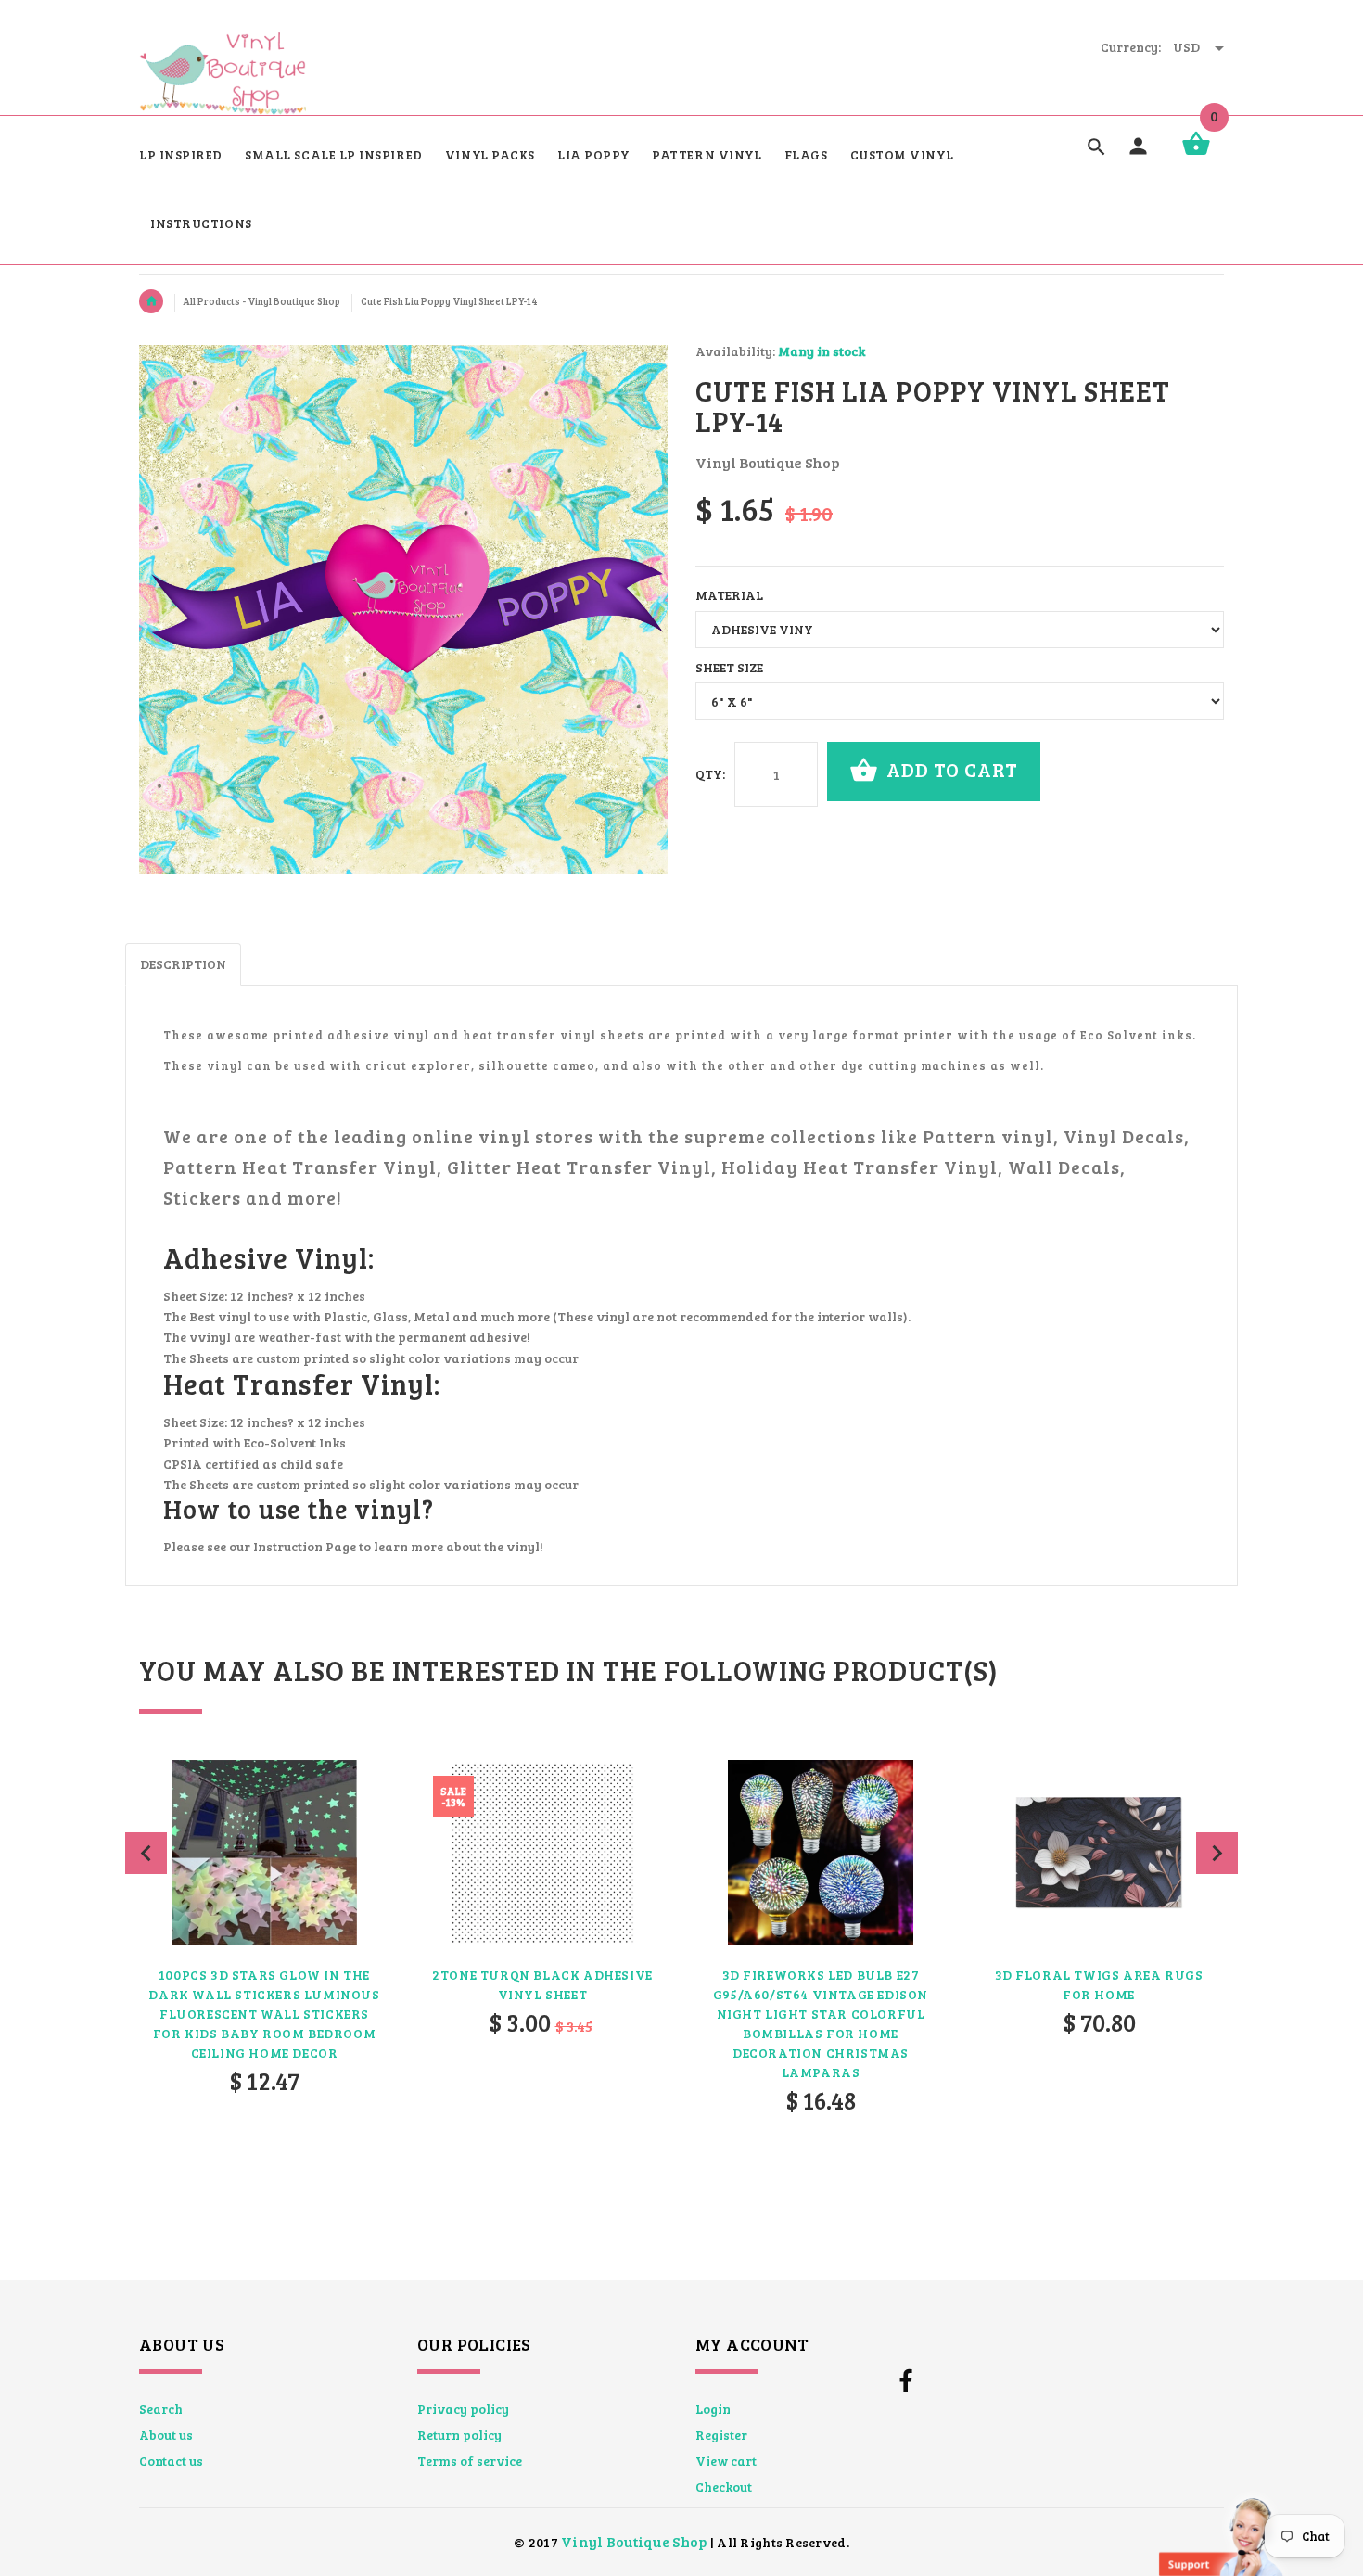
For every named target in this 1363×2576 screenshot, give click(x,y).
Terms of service (470, 2461)
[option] (264, 1976)
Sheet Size (729, 667)
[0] (1196, 153)
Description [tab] (183, 964)
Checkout (724, 2487)
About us (166, 2435)
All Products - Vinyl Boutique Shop (262, 301)
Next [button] (1217, 1853)
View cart (726, 2461)
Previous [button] (146, 1853)
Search (161, 2409)
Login (713, 2409)
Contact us (171, 2461)
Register (721, 2435)
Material (729, 595)
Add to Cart (950, 769)
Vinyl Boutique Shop (634, 2541)
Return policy (459, 2435)
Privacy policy (463, 2409)
